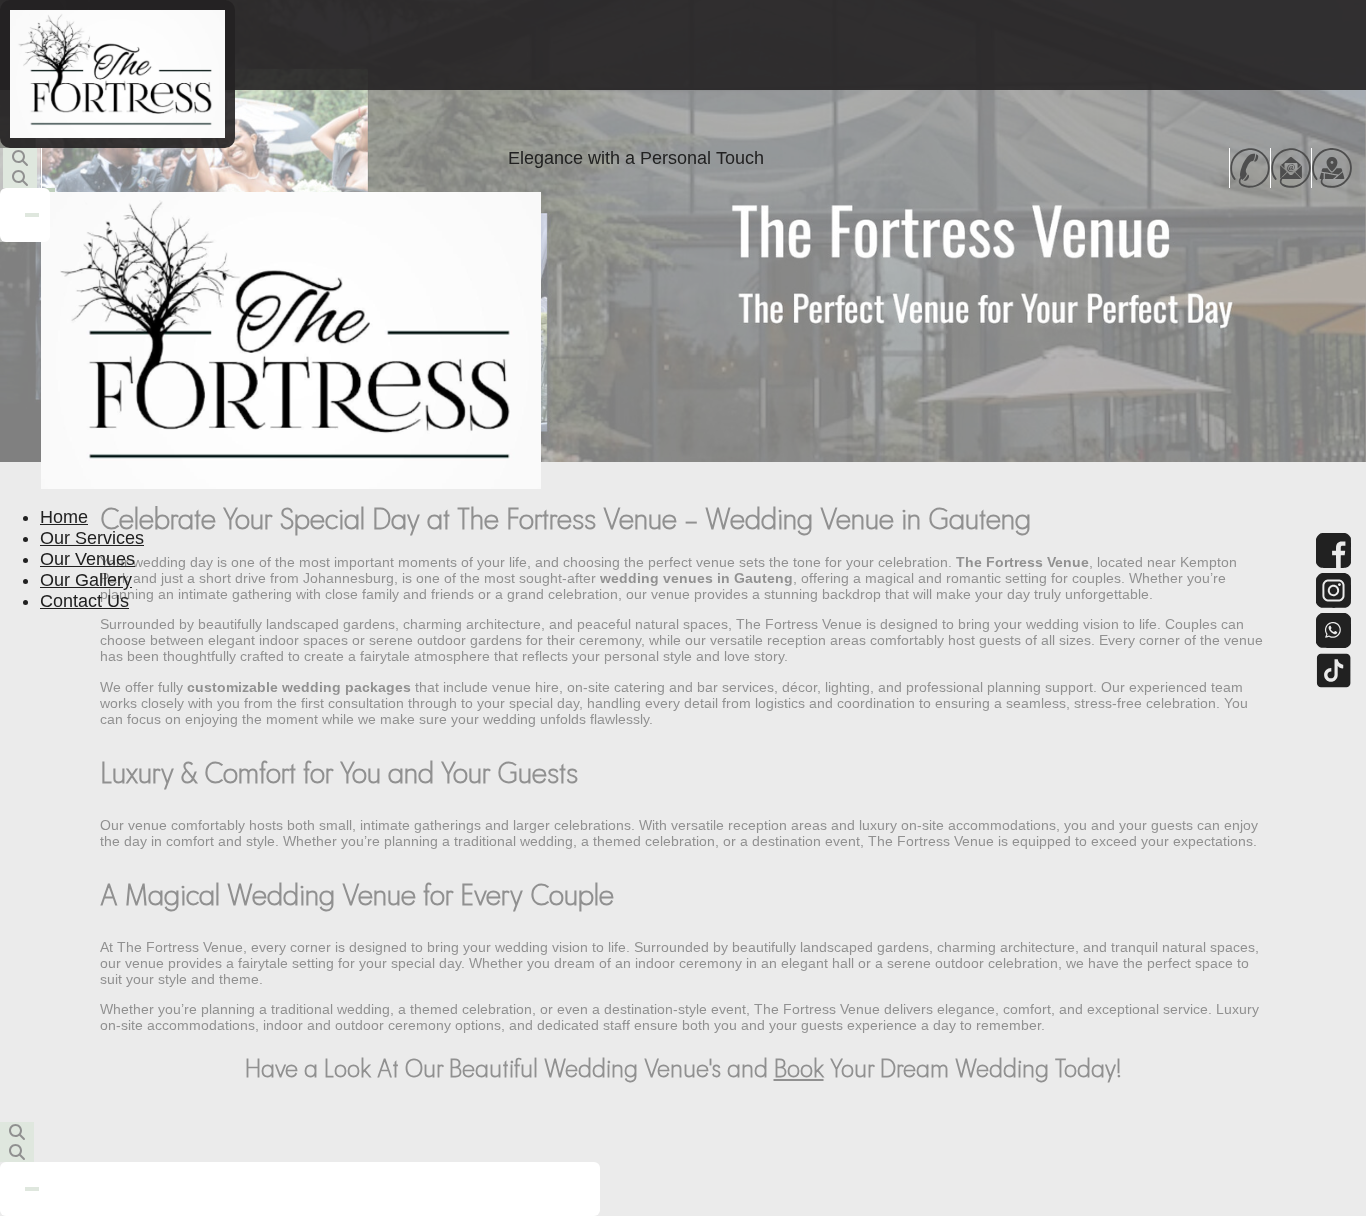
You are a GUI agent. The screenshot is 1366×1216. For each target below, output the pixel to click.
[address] (1332, 168)
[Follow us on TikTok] (1333, 670)
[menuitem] (64, 517)
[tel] (1250, 168)
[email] (1291, 168)
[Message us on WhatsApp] (1333, 630)
